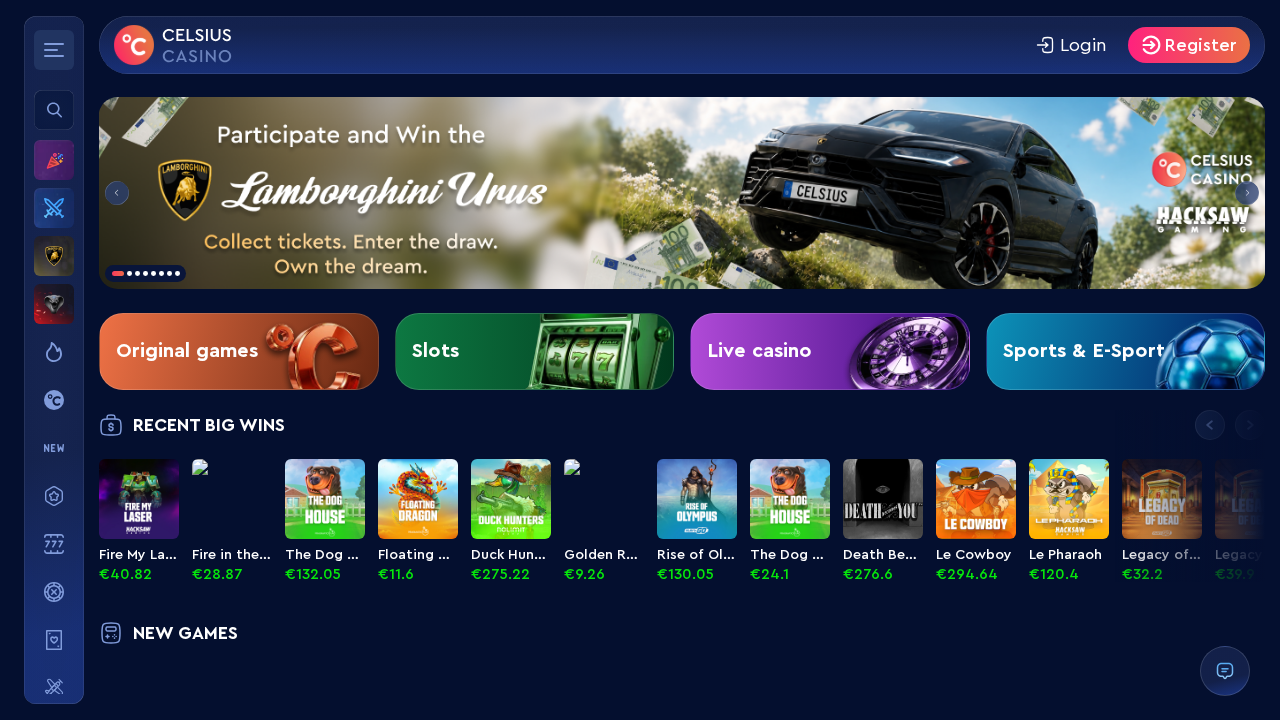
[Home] (173, 45)
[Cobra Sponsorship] (54, 304)
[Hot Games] (54, 352)
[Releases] (54, 448)
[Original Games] (54, 400)
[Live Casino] (54, 640)
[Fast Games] (54, 688)
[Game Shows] (54, 592)
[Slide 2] (682, 193)
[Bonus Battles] (54, 208)
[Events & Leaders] (54, 160)
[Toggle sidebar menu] (54, 50)
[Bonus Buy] (54, 496)
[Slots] (54, 544)
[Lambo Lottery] (54, 256)
